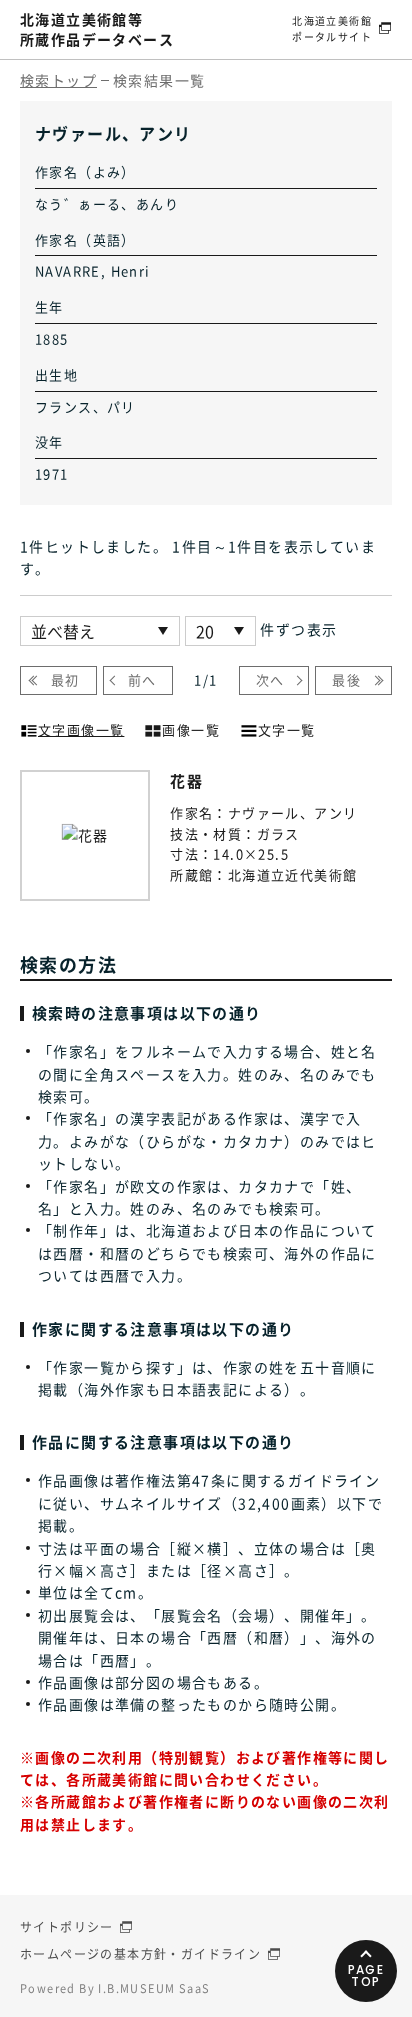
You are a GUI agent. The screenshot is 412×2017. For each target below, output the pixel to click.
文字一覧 (287, 729)
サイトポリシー (67, 1927)
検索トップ (58, 80)
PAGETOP (366, 1975)
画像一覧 (191, 729)
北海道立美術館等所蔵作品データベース (97, 29)
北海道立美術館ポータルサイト (332, 28)
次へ (270, 679)
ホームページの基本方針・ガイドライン (140, 1954)
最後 (346, 679)
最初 (65, 679)
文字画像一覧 (81, 729)
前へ (142, 679)
